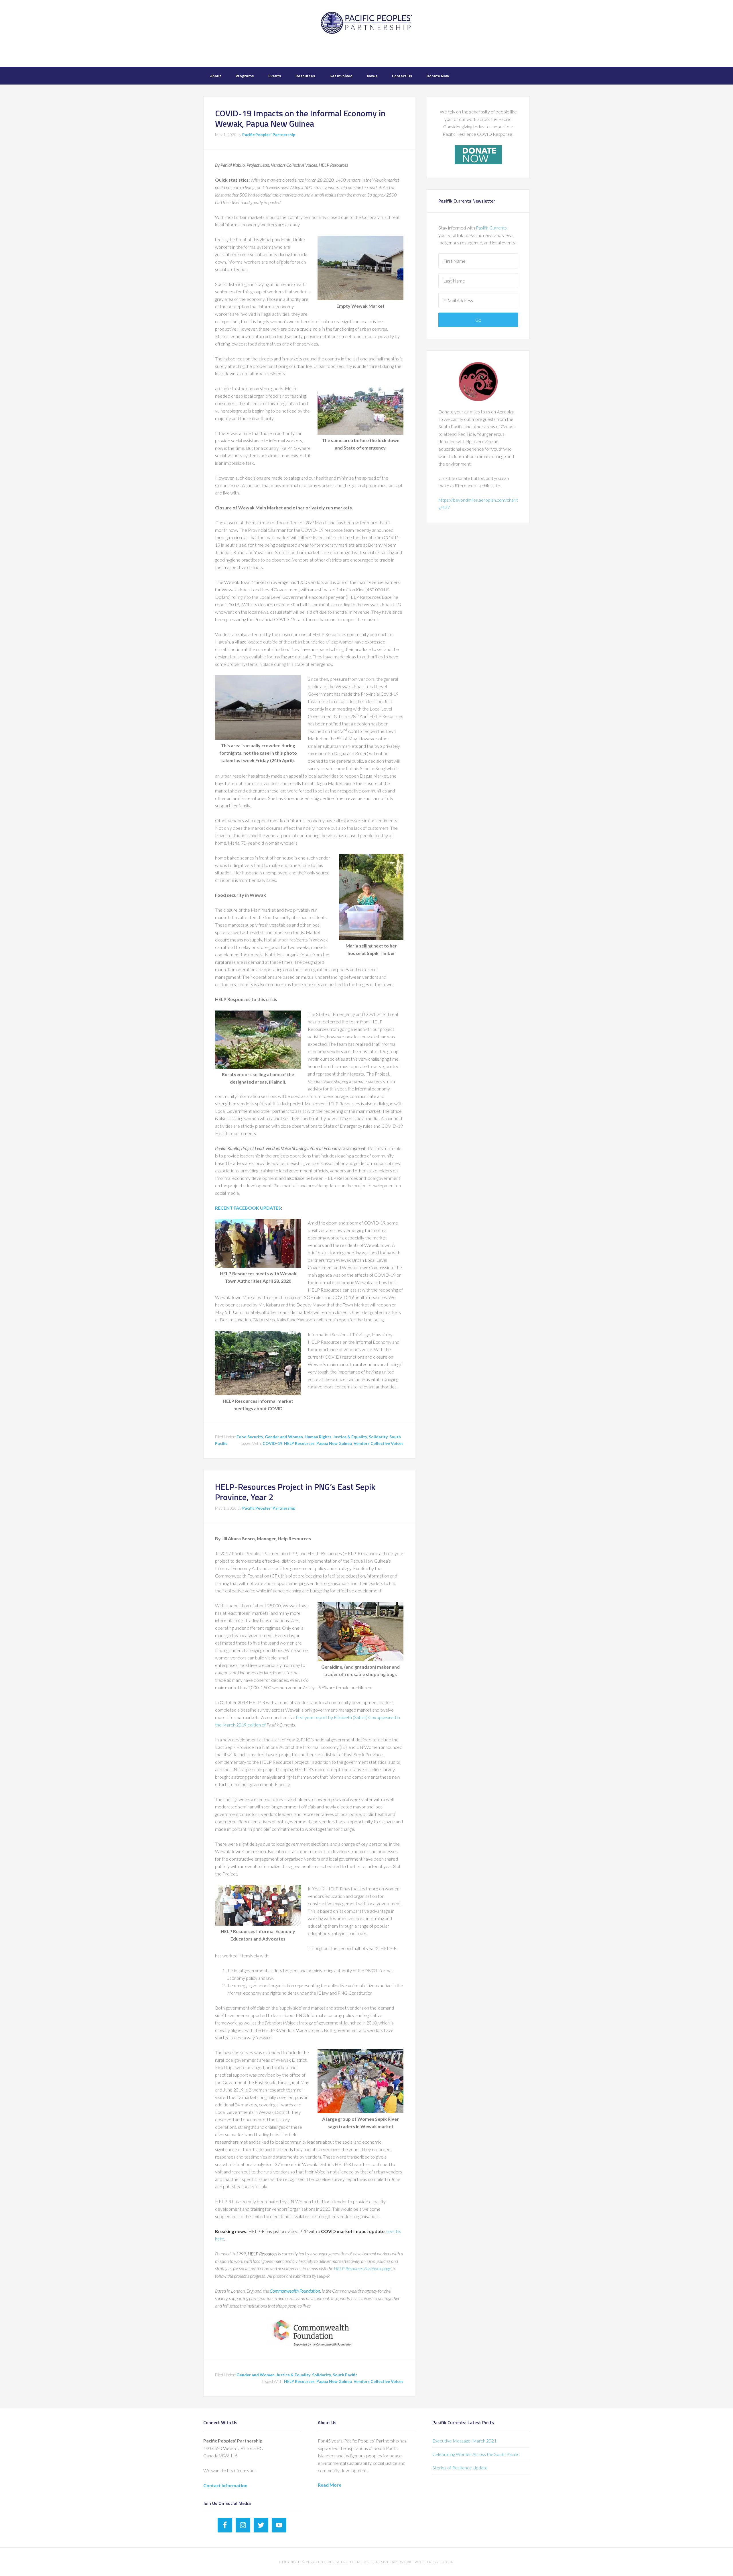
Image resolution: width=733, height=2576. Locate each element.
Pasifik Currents (492, 228)
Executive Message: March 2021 (464, 2441)
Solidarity (378, 1437)
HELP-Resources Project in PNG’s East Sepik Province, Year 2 (295, 1492)
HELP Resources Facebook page (362, 2268)
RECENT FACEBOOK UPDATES (248, 1208)
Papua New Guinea (334, 1443)
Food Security (250, 1437)
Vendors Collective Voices (379, 1443)
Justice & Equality (350, 1437)
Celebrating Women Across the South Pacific (476, 2454)
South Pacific (345, 2375)
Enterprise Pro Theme (340, 2562)
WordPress (426, 2562)
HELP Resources (299, 1443)
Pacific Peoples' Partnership (366, 33)
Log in (447, 2562)
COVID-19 (272, 1443)
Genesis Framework (391, 2562)
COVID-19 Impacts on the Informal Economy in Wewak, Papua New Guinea (300, 118)
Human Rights (318, 1437)
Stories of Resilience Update (460, 2468)
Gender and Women (284, 1437)
